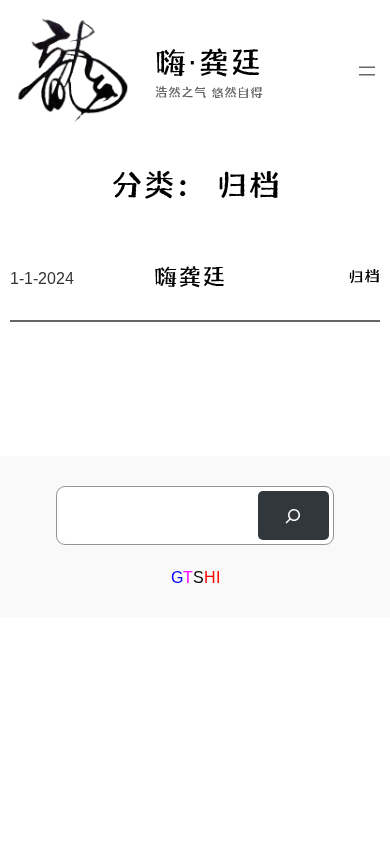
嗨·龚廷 (208, 61)
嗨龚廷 (190, 275)
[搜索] (293, 515)
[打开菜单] (367, 71)
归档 (364, 275)
